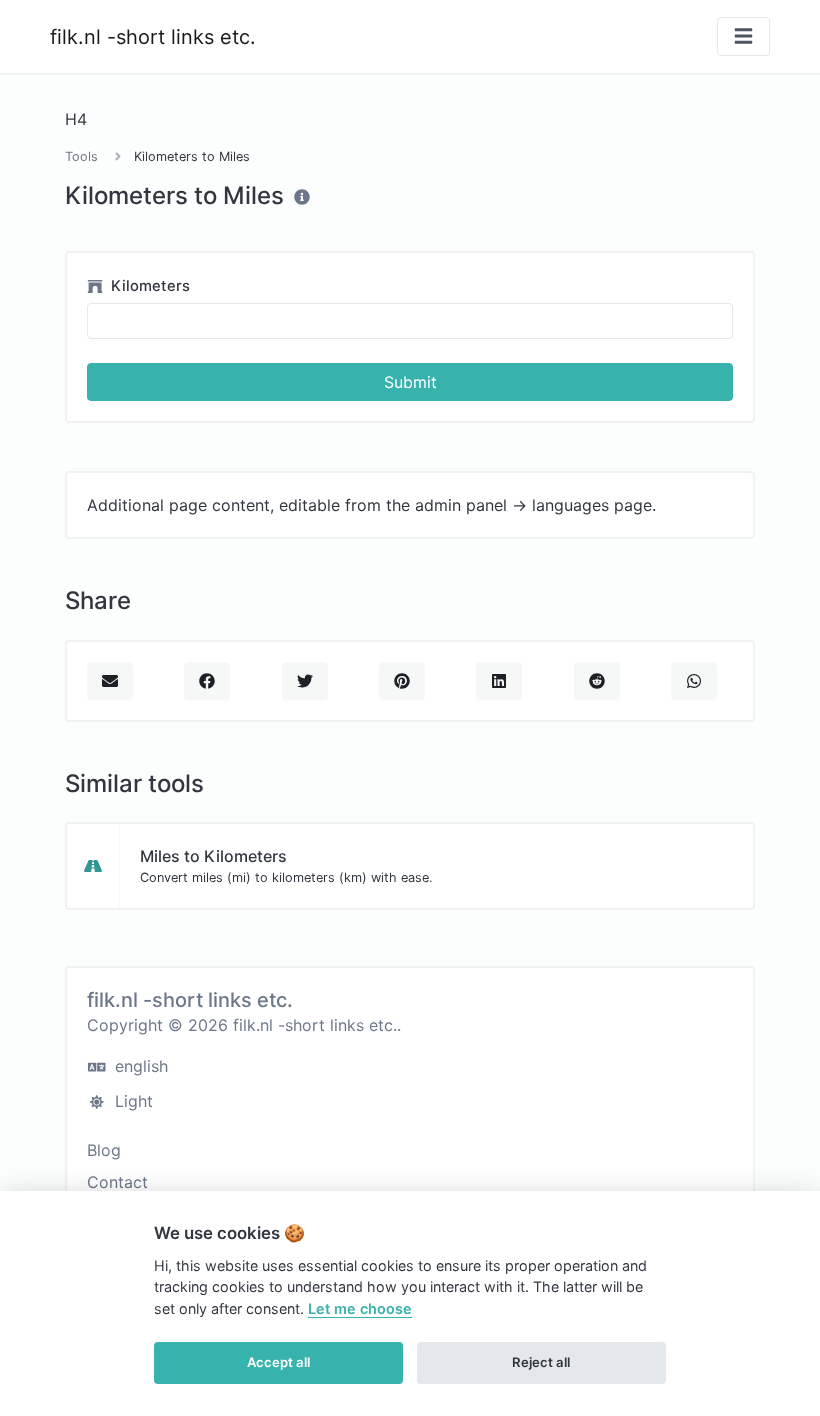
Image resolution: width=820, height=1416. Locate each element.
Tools (81, 156)
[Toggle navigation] (743, 36)
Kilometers (148, 286)
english (139, 1066)
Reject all (541, 1362)
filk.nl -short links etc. (153, 37)
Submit (410, 382)
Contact (117, 1182)
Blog (104, 1150)
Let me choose (360, 1308)
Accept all (278, 1362)
